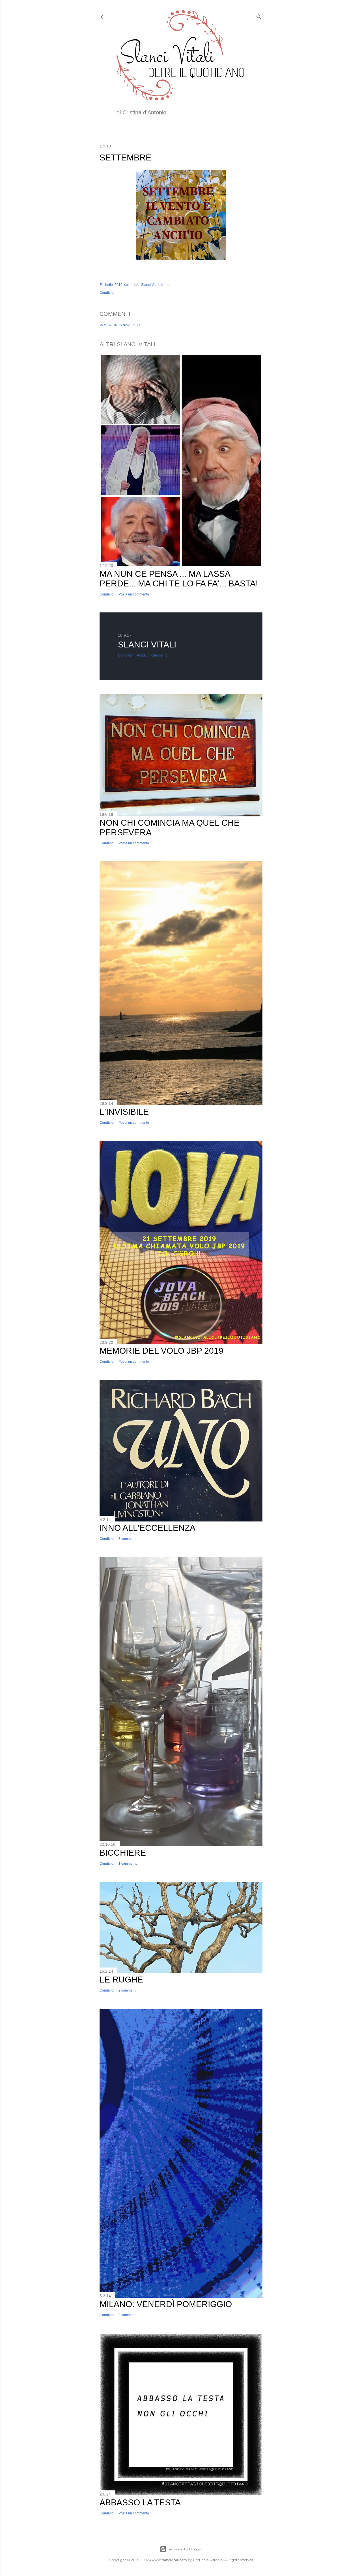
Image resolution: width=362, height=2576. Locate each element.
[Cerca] (259, 16)
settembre (132, 285)
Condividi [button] (107, 293)
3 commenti (127, 1539)
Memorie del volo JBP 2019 (161, 1351)
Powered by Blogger (186, 2549)
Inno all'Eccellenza (147, 1528)
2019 (118, 285)
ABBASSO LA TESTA (140, 2502)
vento (165, 285)
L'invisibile (124, 1112)
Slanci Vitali (150, 285)
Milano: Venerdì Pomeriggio (166, 2304)
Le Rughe (121, 1980)
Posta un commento (120, 325)
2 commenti (127, 1990)
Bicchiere (123, 1853)
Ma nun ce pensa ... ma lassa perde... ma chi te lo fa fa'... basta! (179, 579)
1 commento (128, 1864)
